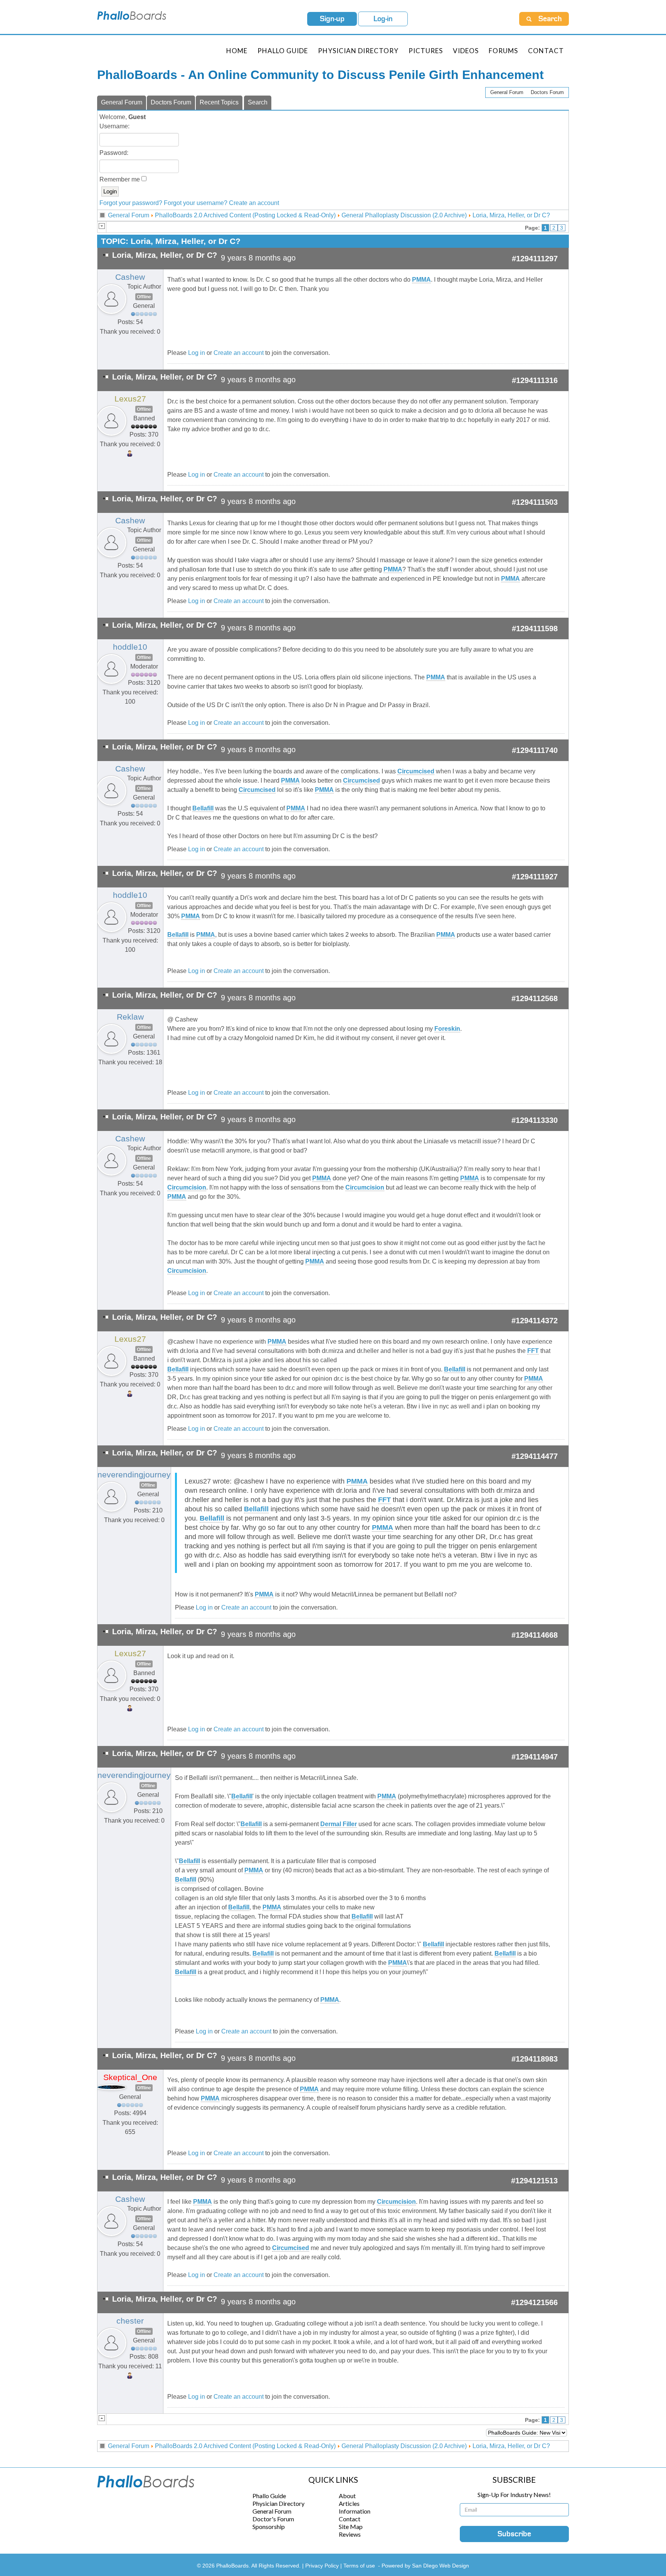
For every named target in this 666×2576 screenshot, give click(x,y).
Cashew (130, 277)
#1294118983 (535, 2059)
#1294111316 (535, 380)
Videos (466, 51)
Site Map (351, 2526)
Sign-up (332, 19)
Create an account (254, 203)
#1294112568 (535, 998)
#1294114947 (535, 1757)
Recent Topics (219, 102)
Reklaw (130, 1017)
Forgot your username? (196, 203)
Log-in (383, 19)
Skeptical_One (130, 2077)
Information (355, 2511)
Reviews (350, 2534)
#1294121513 (534, 2181)
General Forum (507, 92)
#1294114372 (535, 1321)
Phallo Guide (269, 2496)
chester (130, 2321)
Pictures (426, 51)
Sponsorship (269, 2526)
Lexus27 (130, 399)
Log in (197, 353)
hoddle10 (130, 647)
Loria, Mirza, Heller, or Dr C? (511, 215)
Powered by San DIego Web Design (425, 2566)
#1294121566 (534, 2302)
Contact (546, 51)
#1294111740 (535, 750)
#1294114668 (535, 1635)
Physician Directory (358, 51)
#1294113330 (535, 1120)
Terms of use (359, 2566)
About (347, 2496)
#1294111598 (535, 628)
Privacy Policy (323, 2566)
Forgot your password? (131, 203)
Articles (349, 2503)
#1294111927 (535, 877)
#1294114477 (535, 1456)
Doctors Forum (547, 92)
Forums (503, 51)
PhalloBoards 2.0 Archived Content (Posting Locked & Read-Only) (245, 215)
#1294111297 (535, 259)
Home (237, 51)
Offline (144, 297)
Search (258, 102)
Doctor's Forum (273, 2519)
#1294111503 (535, 502)
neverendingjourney (134, 1475)
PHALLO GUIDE (283, 51)
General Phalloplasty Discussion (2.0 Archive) (404, 215)
